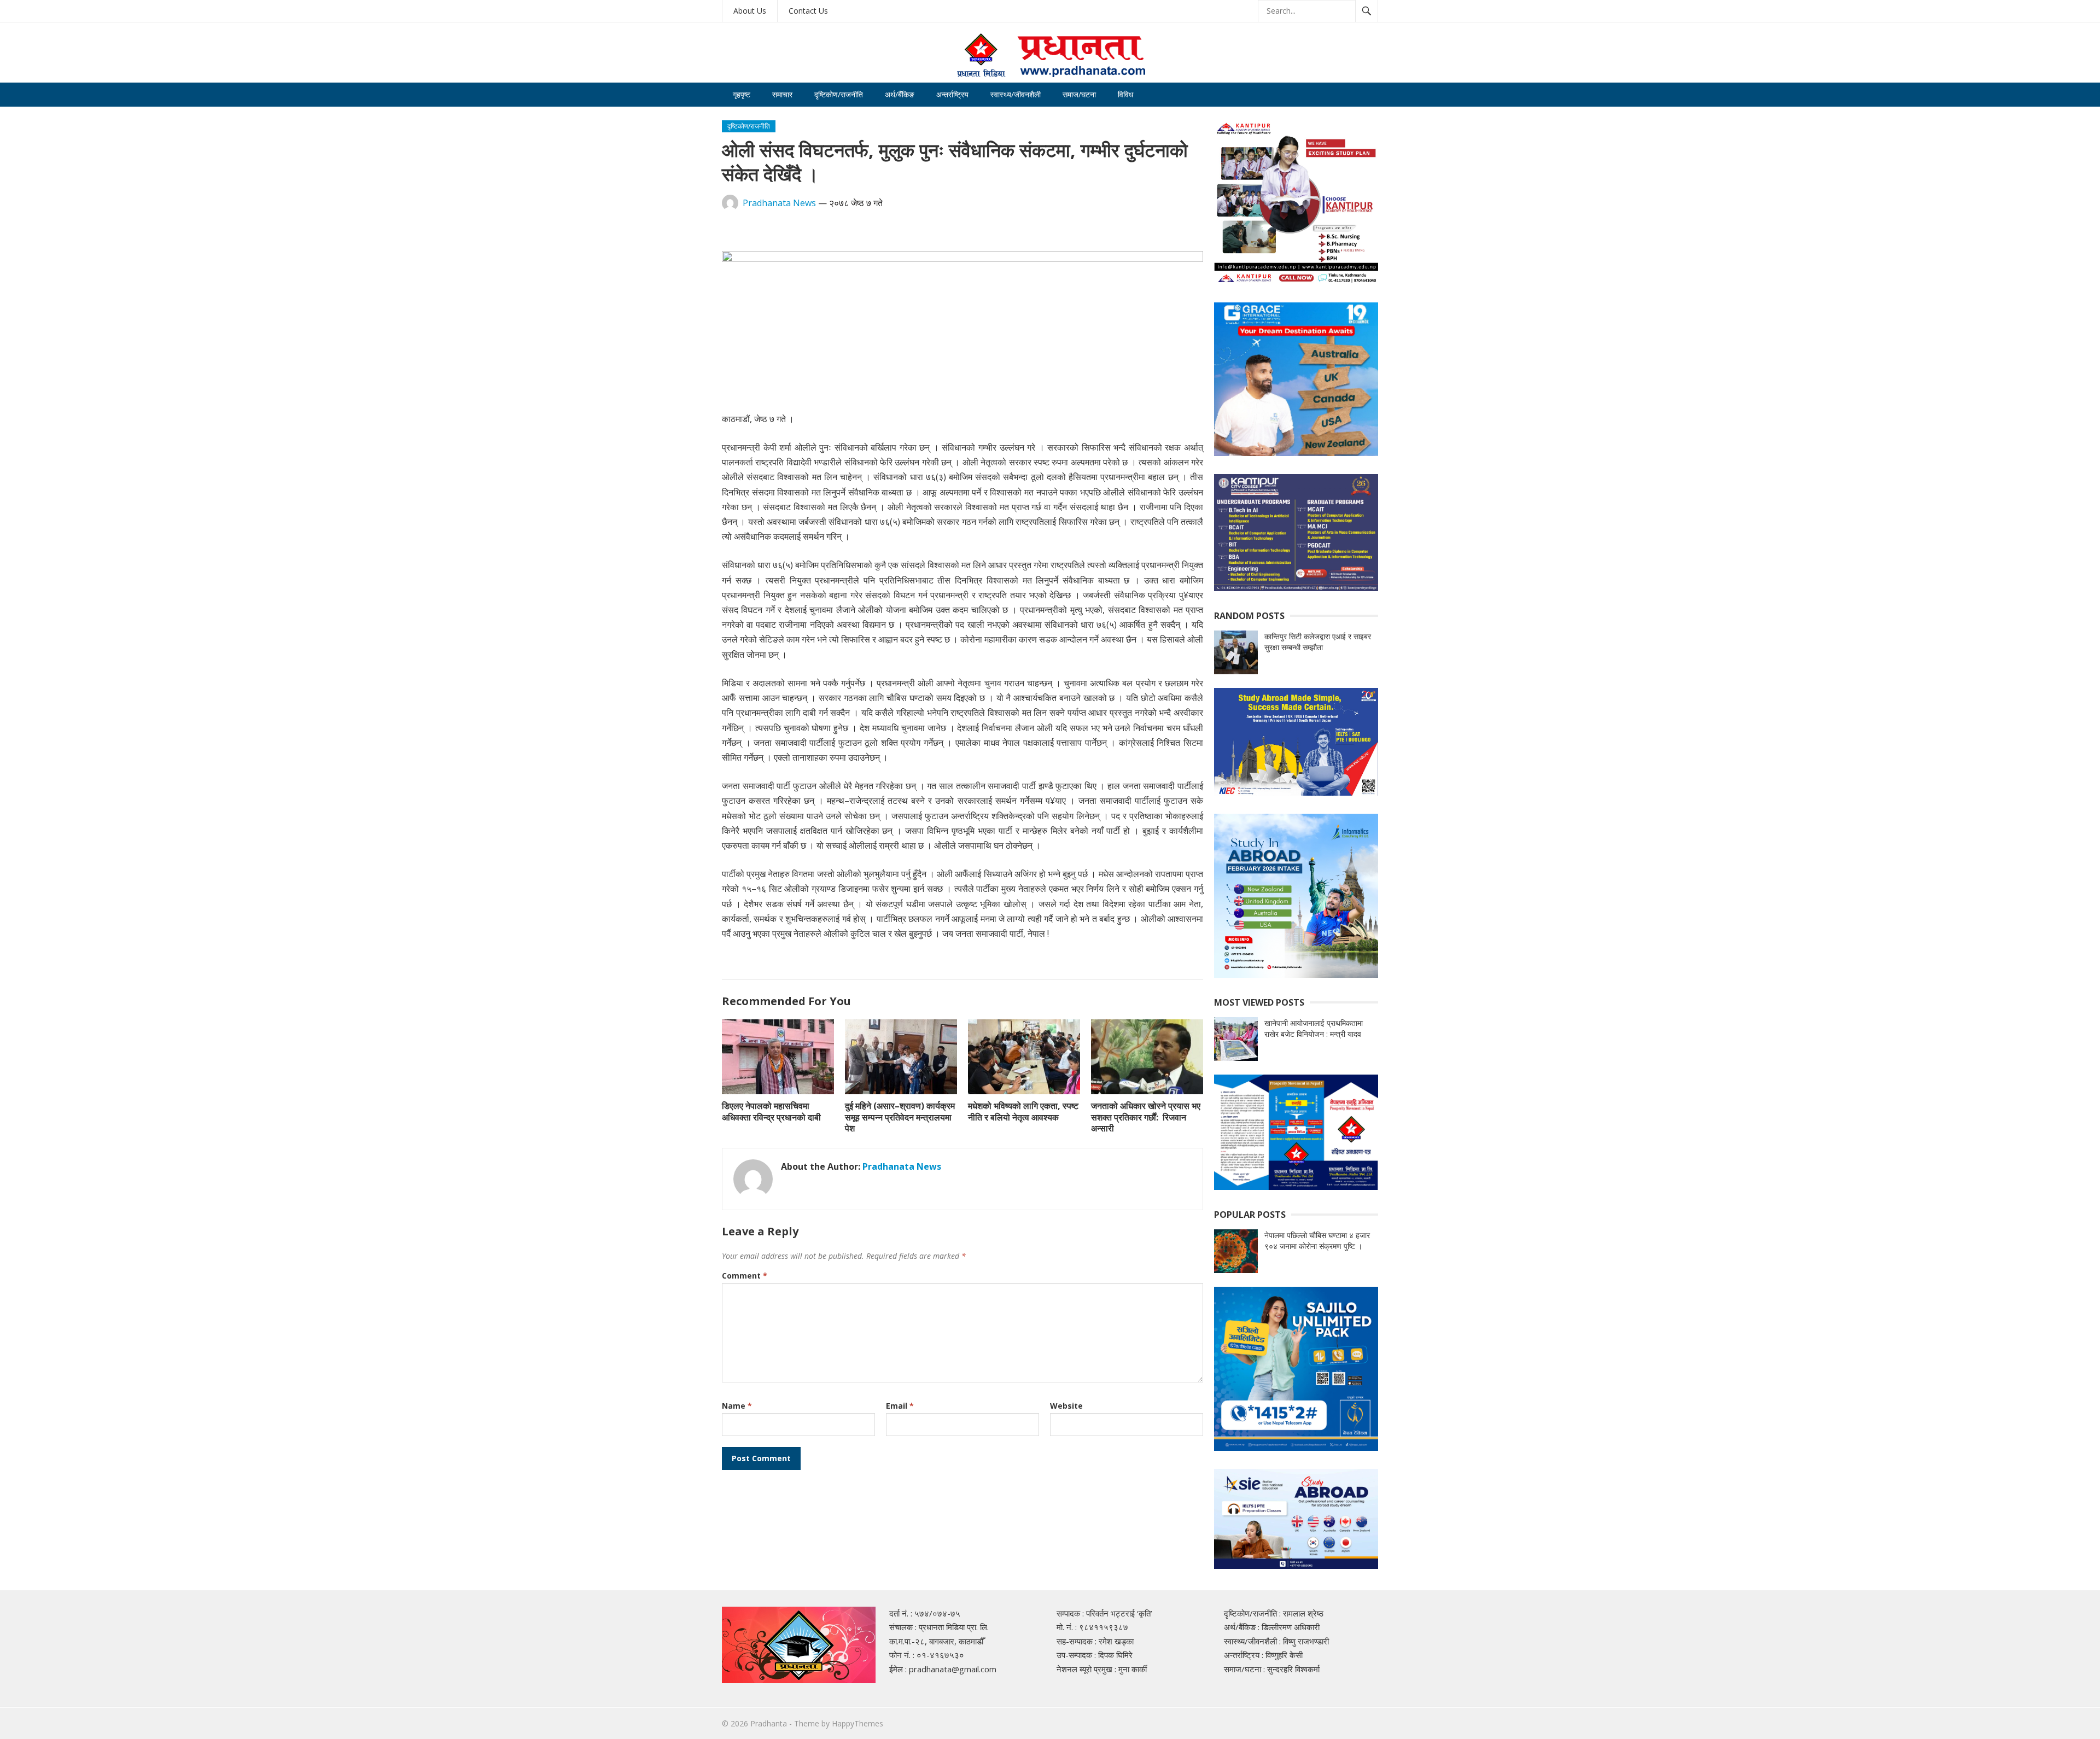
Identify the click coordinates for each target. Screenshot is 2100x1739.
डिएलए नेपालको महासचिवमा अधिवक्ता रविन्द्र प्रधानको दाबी (771, 1111)
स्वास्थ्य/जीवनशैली (1016, 94)
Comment (745, 1276)
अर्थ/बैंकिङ (900, 94)
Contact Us (808, 11)
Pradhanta (769, 1723)
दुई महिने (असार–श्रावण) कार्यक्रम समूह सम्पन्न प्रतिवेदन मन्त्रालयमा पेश (900, 1117)
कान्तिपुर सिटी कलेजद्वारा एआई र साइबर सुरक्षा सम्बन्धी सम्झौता (1318, 642)
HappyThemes (857, 1723)
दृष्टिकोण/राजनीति (839, 94)
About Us (750, 11)
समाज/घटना (1079, 94)
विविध (1125, 94)
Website (1066, 1406)
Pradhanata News (779, 203)
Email (900, 1406)
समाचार (782, 94)
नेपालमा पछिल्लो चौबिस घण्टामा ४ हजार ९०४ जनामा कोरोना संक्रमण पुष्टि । (1317, 1241)
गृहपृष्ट (742, 94)
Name (737, 1406)
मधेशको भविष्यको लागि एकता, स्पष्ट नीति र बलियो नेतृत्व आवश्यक (1023, 1111)
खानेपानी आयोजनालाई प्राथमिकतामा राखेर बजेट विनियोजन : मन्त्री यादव (1314, 1028)
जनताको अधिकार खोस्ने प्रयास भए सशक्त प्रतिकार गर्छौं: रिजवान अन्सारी (1146, 1117)
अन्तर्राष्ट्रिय (952, 94)
